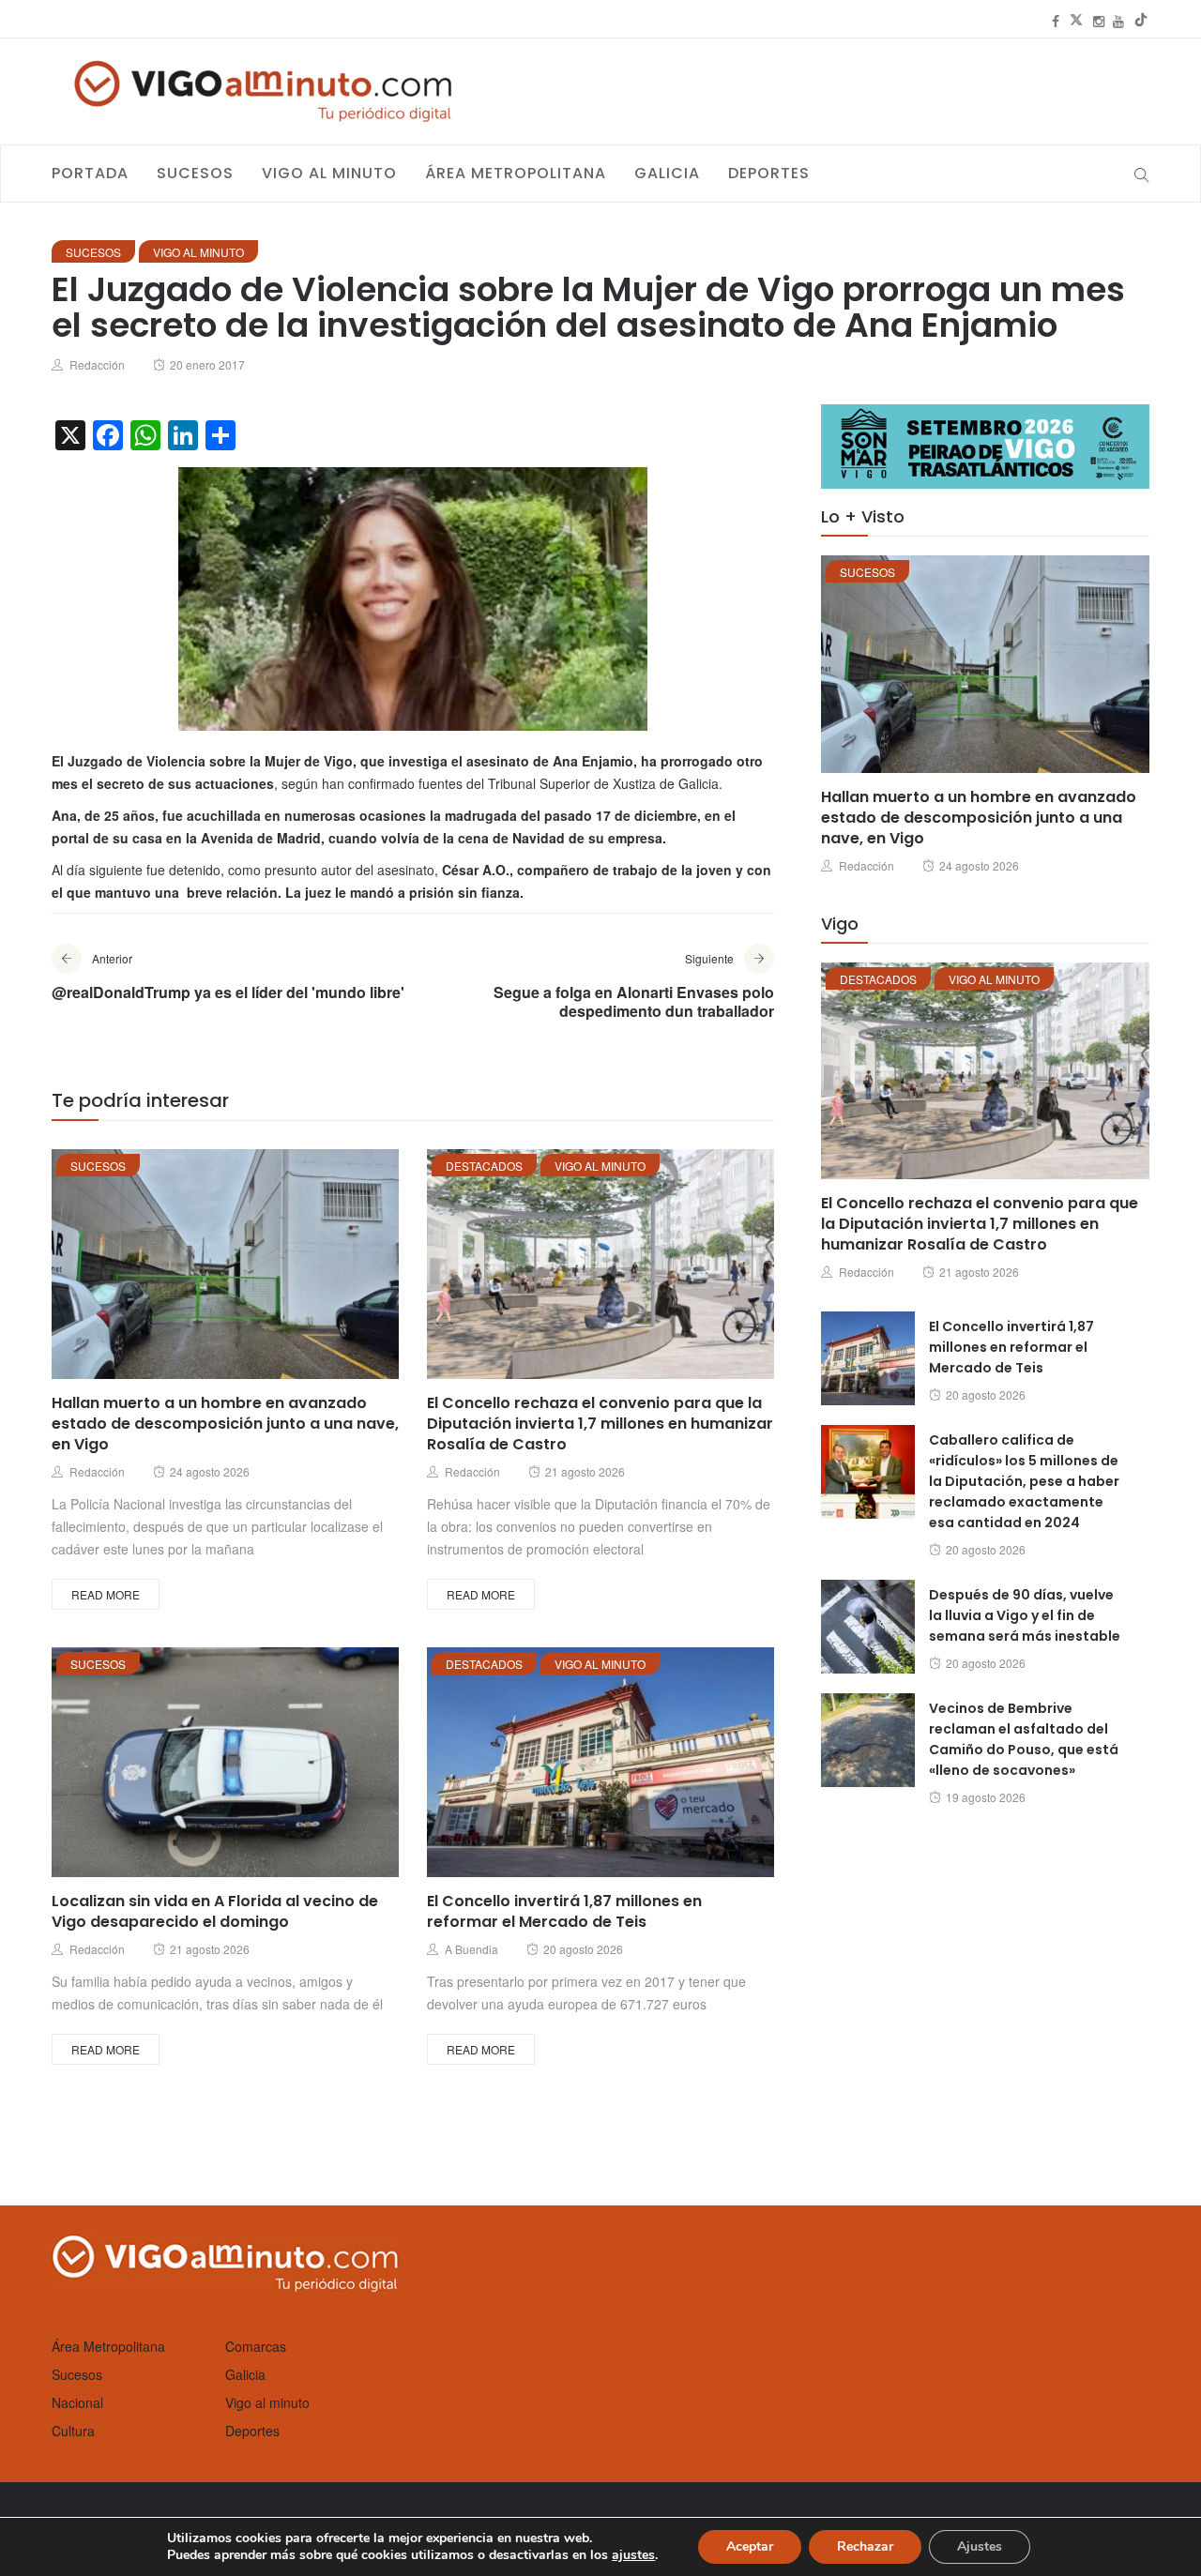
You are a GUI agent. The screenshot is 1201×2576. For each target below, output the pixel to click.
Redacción (97, 364)
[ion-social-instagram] (1099, 21)
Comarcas (256, 2346)
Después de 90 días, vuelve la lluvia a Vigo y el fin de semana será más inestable (1025, 1615)
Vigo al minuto (329, 173)
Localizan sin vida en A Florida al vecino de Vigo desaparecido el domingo (215, 1911)
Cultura (73, 2431)
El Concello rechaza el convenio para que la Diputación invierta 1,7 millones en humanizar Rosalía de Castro (600, 1424)
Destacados (484, 1166)
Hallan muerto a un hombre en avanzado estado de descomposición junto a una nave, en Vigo (225, 1424)
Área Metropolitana (516, 173)
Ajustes (980, 2546)
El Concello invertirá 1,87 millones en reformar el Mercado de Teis (564, 1911)
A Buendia (471, 1949)
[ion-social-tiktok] (1141, 21)
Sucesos (195, 173)
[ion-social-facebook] (1056, 21)
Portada (90, 173)
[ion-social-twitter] (1076, 21)
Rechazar (865, 2546)
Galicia (667, 173)
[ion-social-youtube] (1118, 21)
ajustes (633, 2555)
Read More (106, 1594)
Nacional (77, 2402)
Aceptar (750, 2546)
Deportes (769, 173)
